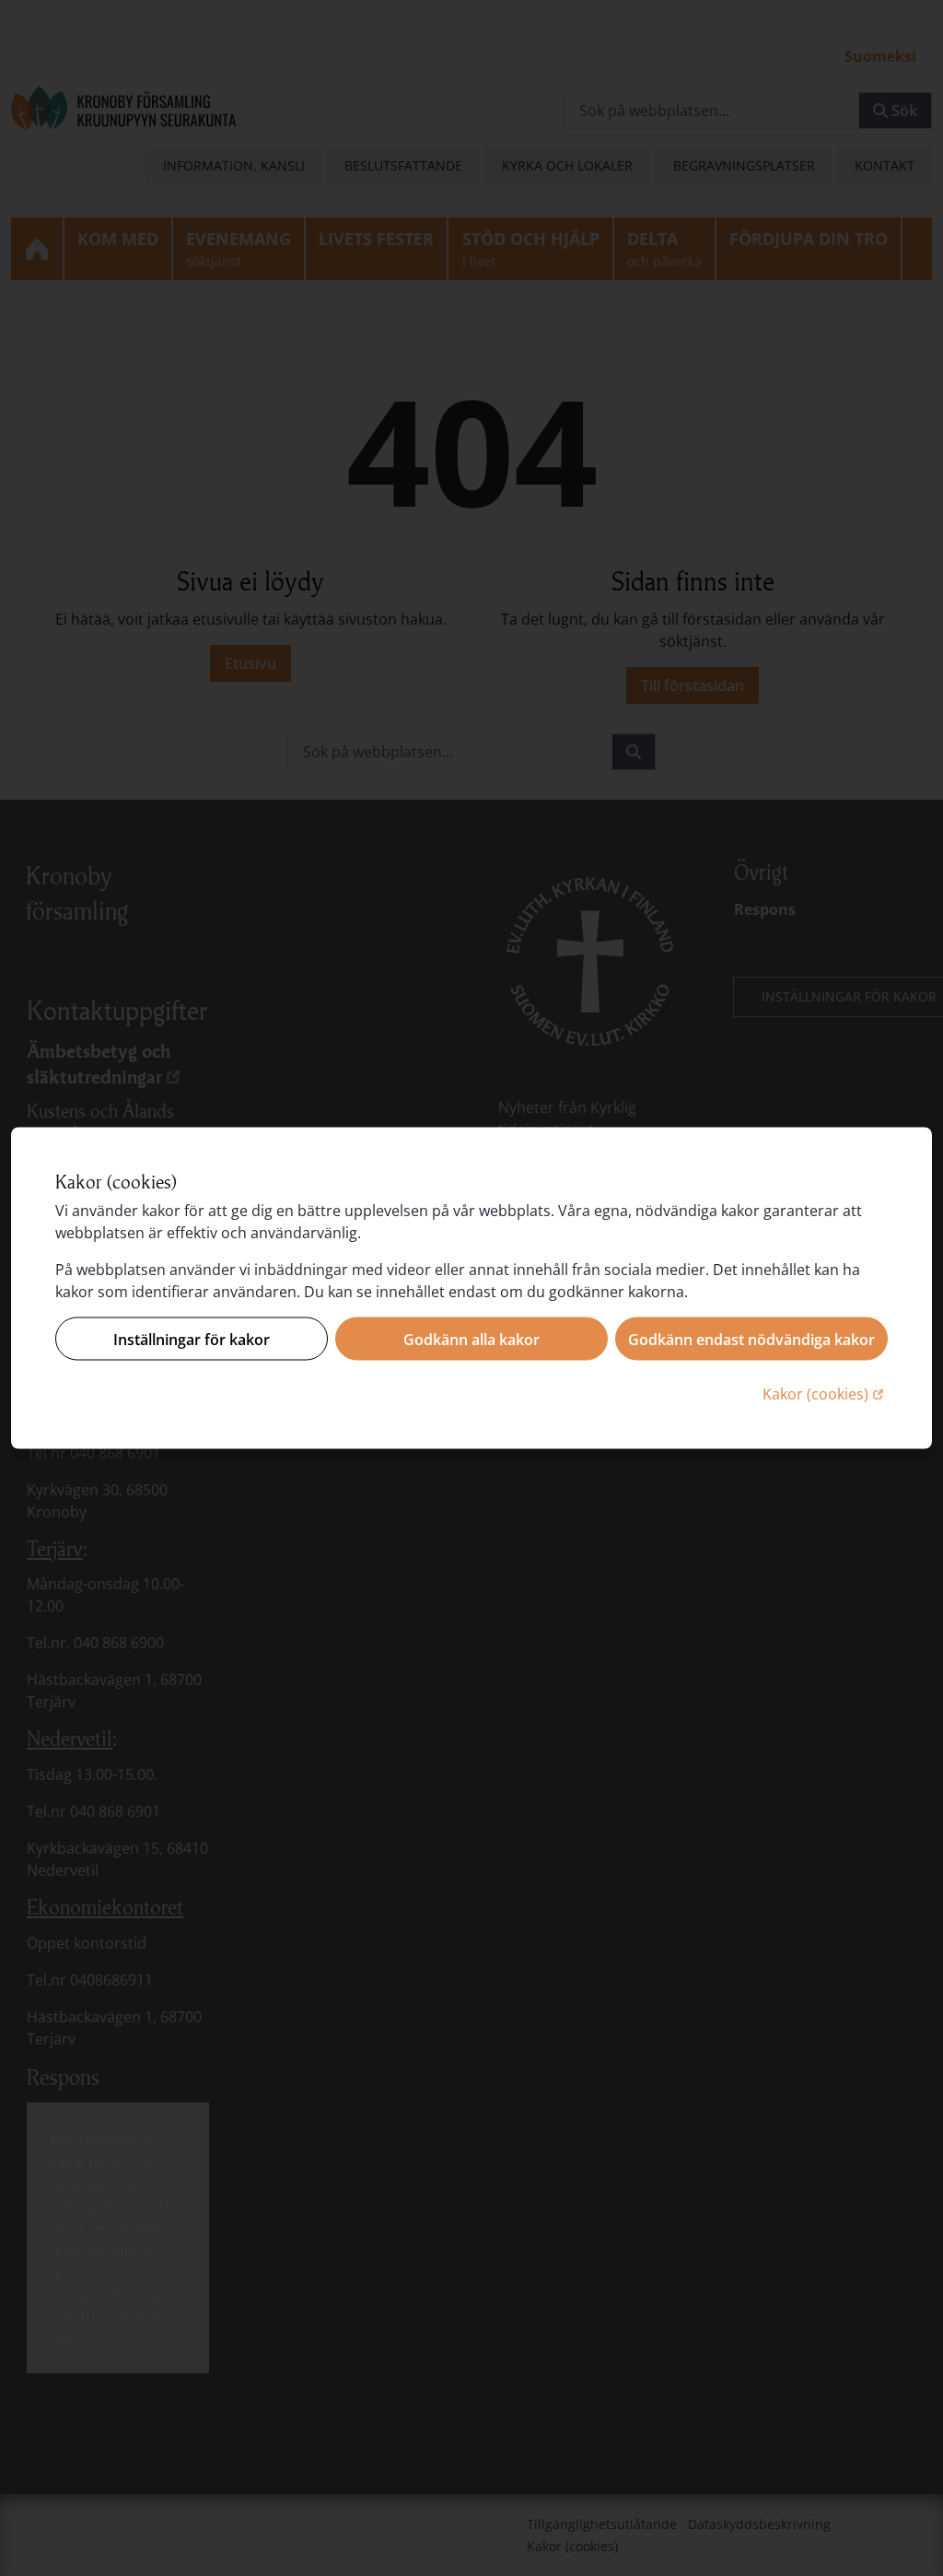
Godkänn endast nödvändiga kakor (751, 1339)
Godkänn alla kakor (471, 1339)
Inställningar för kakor (192, 1339)
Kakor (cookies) (825, 1393)
